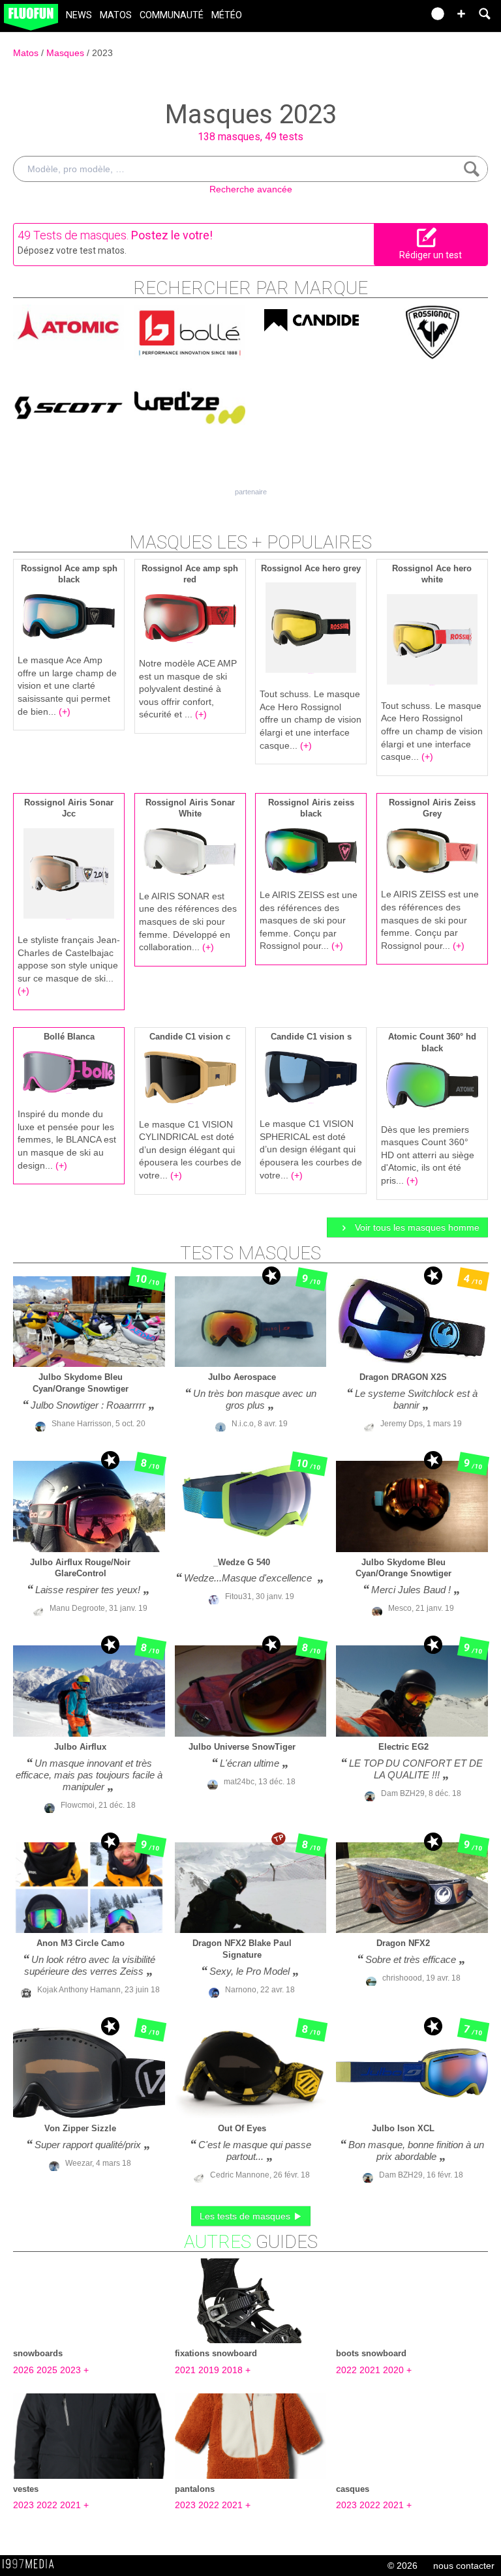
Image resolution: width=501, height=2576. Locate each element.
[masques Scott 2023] (68, 406)
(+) (65, 711)
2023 (102, 53)
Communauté (172, 15)
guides (251, 2242)
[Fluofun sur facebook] (385, 18)
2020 (393, 2370)
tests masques (250, 1253)
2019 (209, 2370)
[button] (461, 14)
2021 (185, 2370)
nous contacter (464, 2566)
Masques (67, 53)
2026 (23, 2370)
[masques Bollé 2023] (190, 331)
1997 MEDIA (32, 2564)
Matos (116, 15)
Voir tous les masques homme (416, 1227)
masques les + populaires (250, 542)
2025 (47, 2370)
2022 (346, 2370)
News (79, 15)
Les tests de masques (246, 2216)
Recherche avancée (251, 189)
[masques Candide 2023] (311, 318)
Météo (227, 15)
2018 (232, 2370)
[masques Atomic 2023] (68, 326)
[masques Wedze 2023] (190, 406)
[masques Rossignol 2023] (433, 331)
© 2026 (402, 2566)
